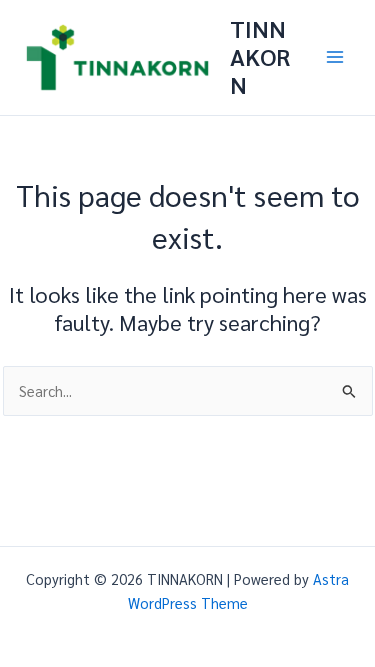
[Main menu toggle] (335, 57)
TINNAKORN (260, 57)
